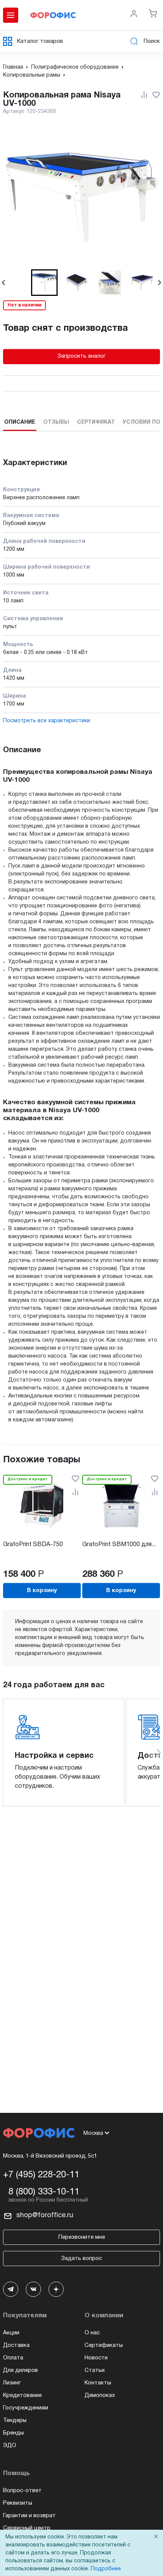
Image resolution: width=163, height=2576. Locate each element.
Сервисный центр (27, 2528)
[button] (44, 283)
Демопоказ (100, 2395)
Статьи (95, 2370)
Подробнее (106, 2569)
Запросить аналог (81, 356)
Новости (96, 2358)
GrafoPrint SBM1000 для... (119, 1545)
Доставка (16, 2345)
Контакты (98, 2383)
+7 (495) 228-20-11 (41, 2175)
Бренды (13, 2433)
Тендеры (15, 2420)
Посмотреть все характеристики (47, 721)
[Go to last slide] (4, 283)
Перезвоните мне (82, 2237)
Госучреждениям (26, 2408)
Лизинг (12, 2383)
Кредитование (22, 2395)
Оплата (13, 2358)
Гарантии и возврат (29, 2516)
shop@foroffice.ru (45, 2215)
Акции (11, 2333)
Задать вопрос (81, 2259)
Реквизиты (18, 2503)
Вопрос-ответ (22, 2491)
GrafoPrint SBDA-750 (33, 1545)
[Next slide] (159, 283)
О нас (92, 2333)
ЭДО (10, 2446)
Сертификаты (104, 2345)
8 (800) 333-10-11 (44, 2192)
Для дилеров (20, 2370)
